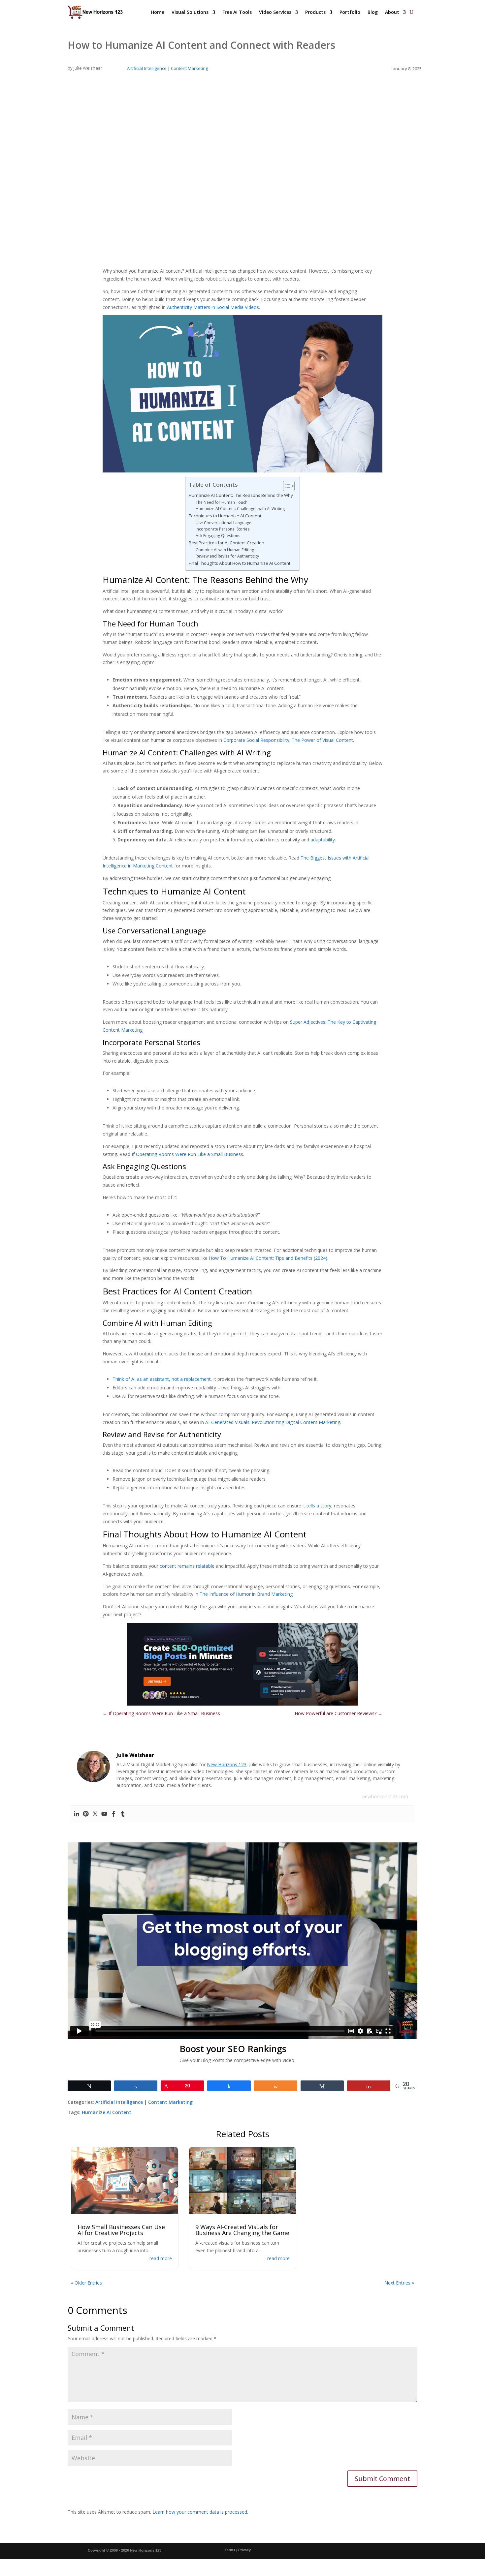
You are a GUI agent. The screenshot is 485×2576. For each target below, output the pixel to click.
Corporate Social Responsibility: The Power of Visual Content (288, 740)
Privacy (244, 2550)
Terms (230, 2550)
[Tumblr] (123, 1814)
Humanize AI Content (107, 2112)
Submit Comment (382, 2479)
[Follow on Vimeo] (422, 2551)
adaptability (323, 840)
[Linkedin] (77, 1814)
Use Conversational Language (224, 523)
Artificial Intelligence (147, 68)
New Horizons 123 (227, 1764)
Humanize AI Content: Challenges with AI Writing (240, 509)
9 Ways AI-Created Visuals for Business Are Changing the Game (242, 2230)
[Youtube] (104, 1814)
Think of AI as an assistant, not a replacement (162, 1379)
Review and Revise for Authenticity (227, 556)
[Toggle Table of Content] (286, 486)
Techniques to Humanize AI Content (225, 516)
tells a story (319, 1506)
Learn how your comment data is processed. (200, 2512)
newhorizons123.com (385, 1796)
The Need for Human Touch (222, 502)
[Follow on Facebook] (300, 2551)
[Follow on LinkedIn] (361, 2551)
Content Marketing (189, 68)
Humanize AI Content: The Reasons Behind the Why (241, 495)
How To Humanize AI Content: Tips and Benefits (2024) (268, 1258)
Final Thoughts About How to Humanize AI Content (240, 563)
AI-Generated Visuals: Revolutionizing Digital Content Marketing (273, 1422)
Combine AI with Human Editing (225, 550)
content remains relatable (187, 1566)
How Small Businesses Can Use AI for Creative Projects (121, 2230)
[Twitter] (95, 1814)
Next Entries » (399, 2283)
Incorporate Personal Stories (223, 529)
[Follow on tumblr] (406, 2551)
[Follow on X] (315, 2551)
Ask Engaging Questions (218, 536)
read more (161, 2258)
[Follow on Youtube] (376, 2551)
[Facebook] (113, 1814)
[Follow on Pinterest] (391, 2551)
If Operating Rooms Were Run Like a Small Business (187, 1154)
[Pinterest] (86, 1814)
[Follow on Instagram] (331, 2551)
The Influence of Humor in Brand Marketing (246, 1594)
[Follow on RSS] (346, 2551)
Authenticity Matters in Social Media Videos (213, 307)
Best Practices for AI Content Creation (226, 543)
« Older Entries (86, 2283)
